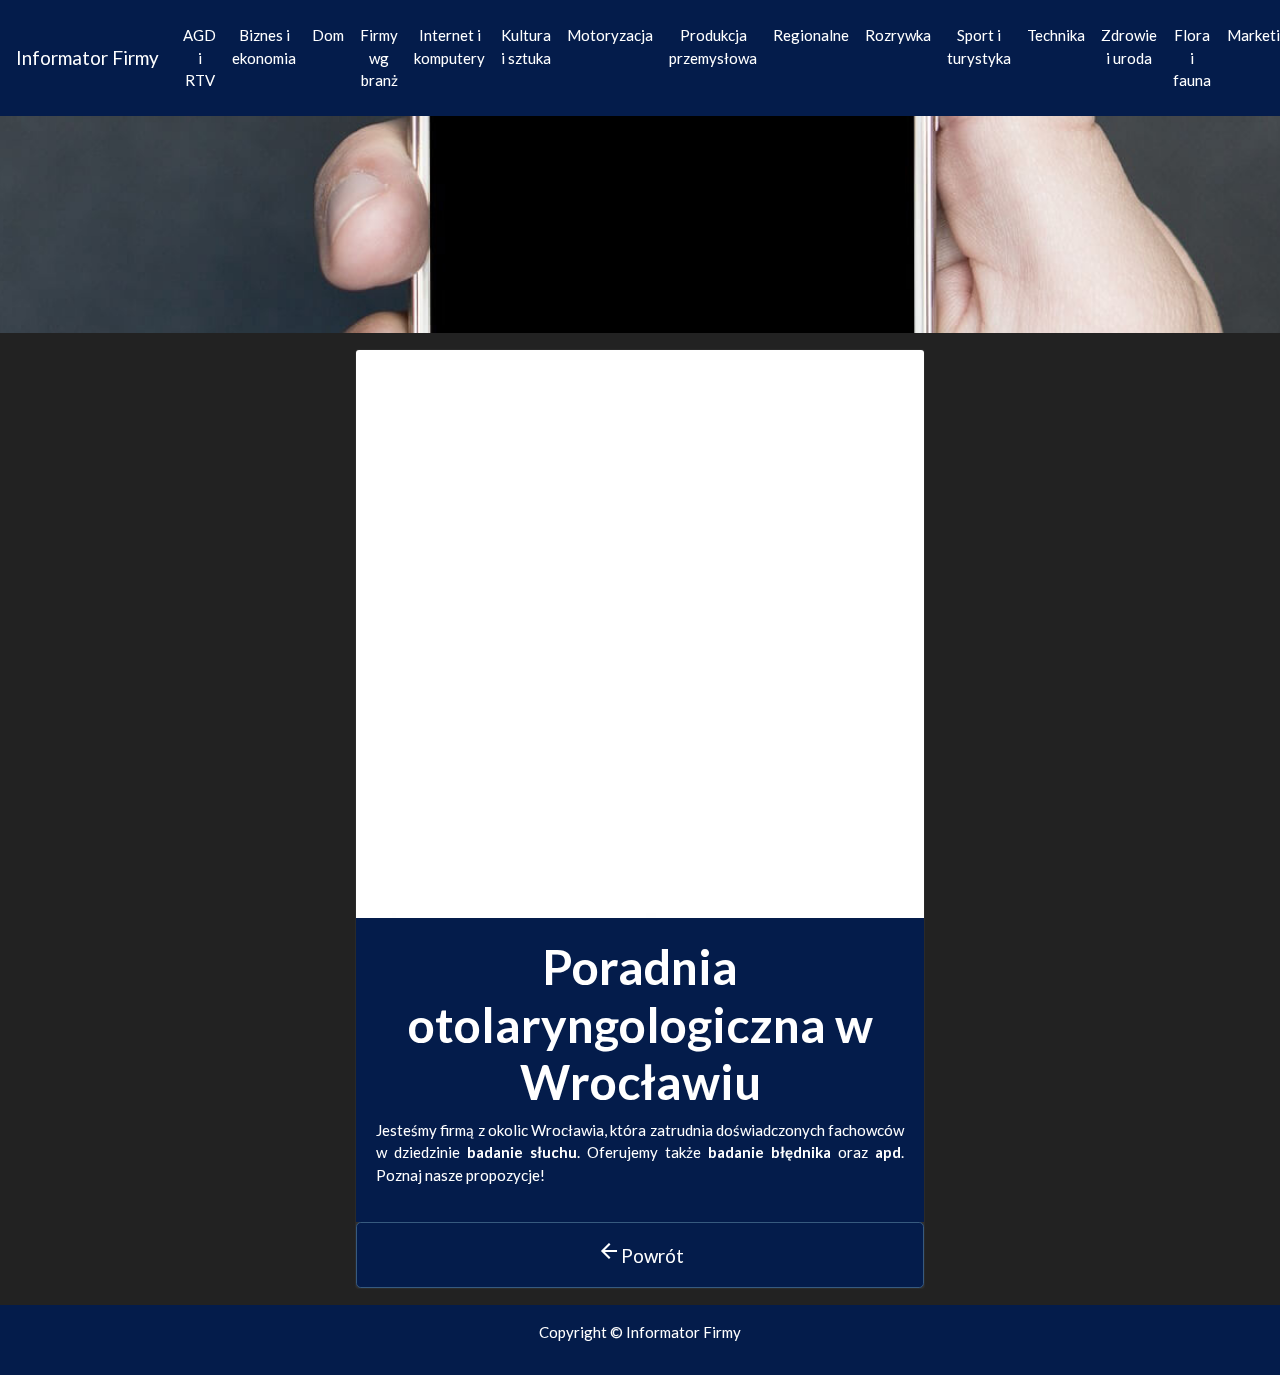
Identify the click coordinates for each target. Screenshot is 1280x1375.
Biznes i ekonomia (264, 46)
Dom (328, 35)
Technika (1056, 35)
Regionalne (811, 35)
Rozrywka (898, 35)
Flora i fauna (1192, 57)
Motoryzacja (610, 35)
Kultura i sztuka (526, 46)
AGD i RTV (199, 57)
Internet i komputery (449, 46)
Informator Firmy (87, 57)
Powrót (640, 1253)
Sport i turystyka (979, 46)
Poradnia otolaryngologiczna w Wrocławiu (640, 1024)
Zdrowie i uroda (1129, 46)
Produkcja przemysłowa (713, 46)
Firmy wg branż (379, 57)
